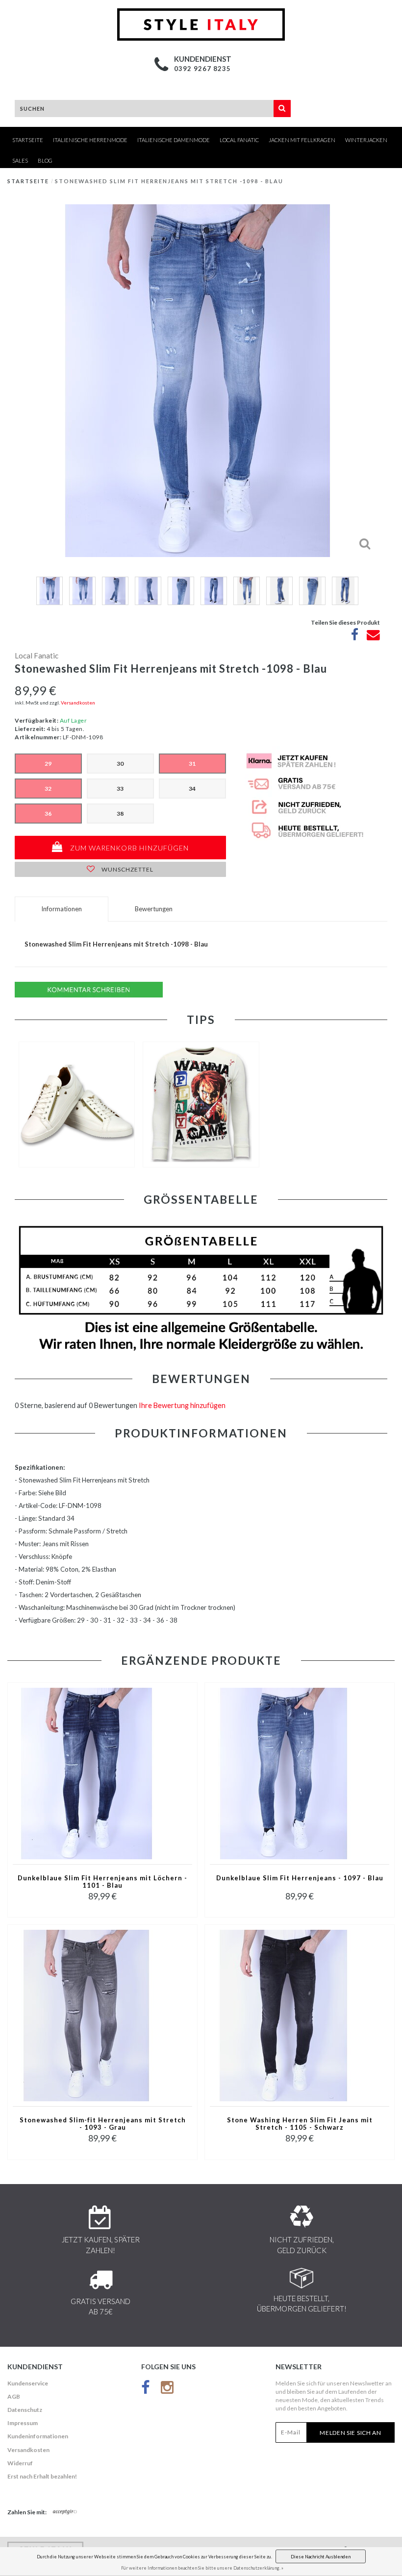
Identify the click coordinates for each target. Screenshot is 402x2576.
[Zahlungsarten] (65, 2512)
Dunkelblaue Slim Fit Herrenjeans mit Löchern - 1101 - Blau (102, 1882)
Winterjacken (366, 140)
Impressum (23, 2423)
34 (192, 789)
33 (120, 789)
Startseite (28, 140)
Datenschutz (25, 2410)
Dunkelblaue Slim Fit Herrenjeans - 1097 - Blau (300, 1878)
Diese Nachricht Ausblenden (321, 2557)
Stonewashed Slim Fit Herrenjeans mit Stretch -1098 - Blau (169, 181)
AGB (14, 2396)
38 (120, 814)
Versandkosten (78, 703)
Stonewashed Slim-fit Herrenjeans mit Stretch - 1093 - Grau (103, 2124)
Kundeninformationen (38, 2436)
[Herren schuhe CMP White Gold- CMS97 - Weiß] (77, 1105)
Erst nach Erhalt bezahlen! (42, 2476)
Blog (45, 160)
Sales (20, 160)
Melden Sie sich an (351, 2433)
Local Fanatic (239, 140)
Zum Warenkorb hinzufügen (128, 848)
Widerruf (20, 2463)
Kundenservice (28, 2383)
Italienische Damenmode (174, 140)
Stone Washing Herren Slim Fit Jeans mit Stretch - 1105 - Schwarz (300, 2124)
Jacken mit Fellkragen (302, 140)
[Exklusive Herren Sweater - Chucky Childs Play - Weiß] (201, 1105)
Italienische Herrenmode (90, 140)
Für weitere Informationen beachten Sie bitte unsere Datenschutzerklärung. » (202, 2568)
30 (120, 764)
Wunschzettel (127, 869)
